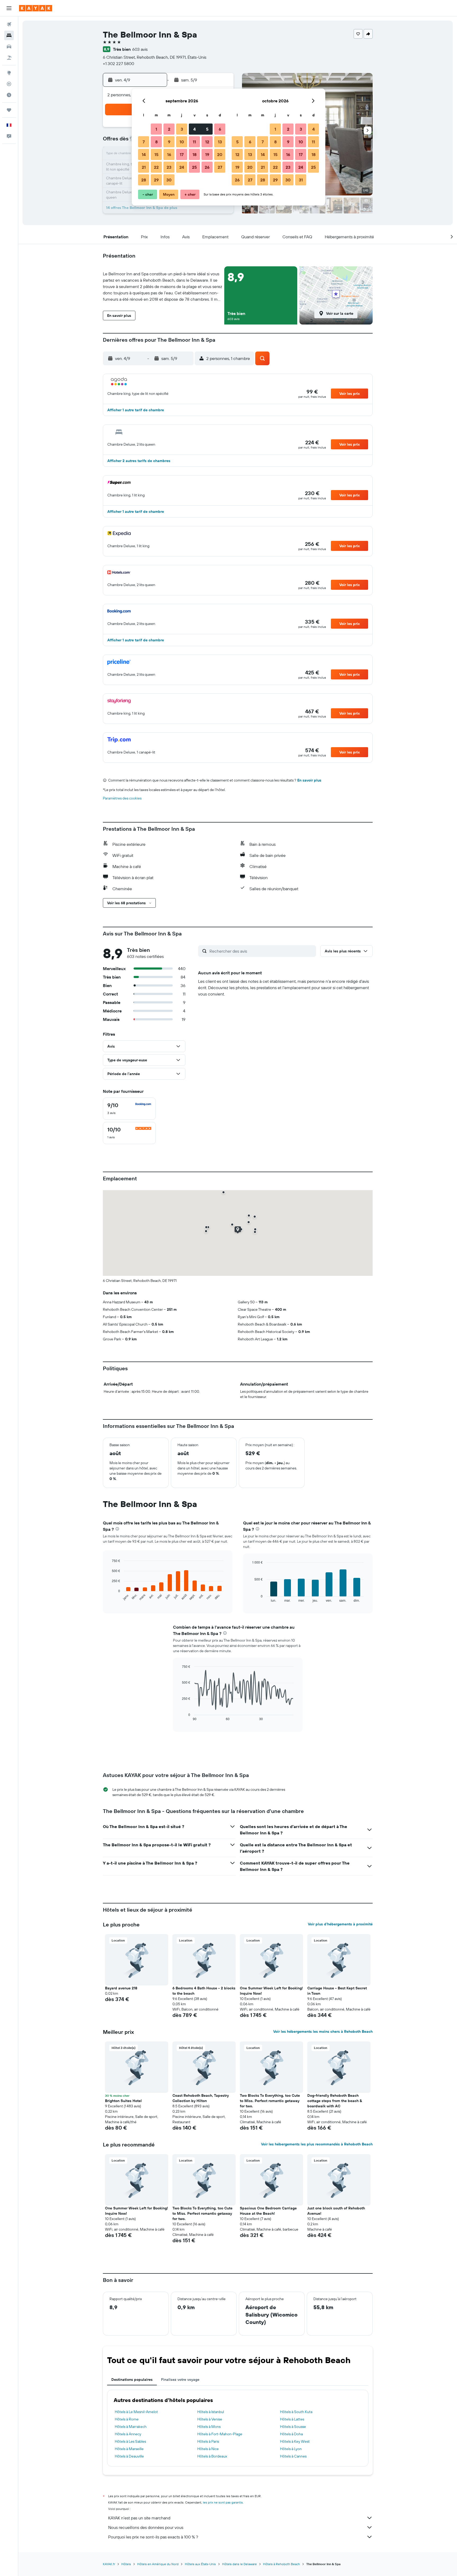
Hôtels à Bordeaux (212, 2456)
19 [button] (207, 154)
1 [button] (156, 129)
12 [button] (207, 142)
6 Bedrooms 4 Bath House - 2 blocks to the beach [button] (204, 1991)
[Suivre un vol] (9, 84)
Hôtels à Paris (208, 2441)
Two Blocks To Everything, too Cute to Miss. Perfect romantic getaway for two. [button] (270, 2101)
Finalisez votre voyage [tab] (180, 2379)
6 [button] (220, 129)
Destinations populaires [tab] (132, 2379)
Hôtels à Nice (208, 2449)
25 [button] (194, 167)
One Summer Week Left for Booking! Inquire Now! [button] (271, 1991)
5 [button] (207, 129)
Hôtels (126, 2564)
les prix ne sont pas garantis (223, 2502)
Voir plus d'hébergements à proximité (340, 1924)
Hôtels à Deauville (129, 2456)
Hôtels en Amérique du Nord (158, 2564)
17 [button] (182, 154)
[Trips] (9, 110)
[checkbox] (129, 1109)
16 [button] (169, 154)
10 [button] (182, 142)
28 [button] (144, 180)
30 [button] (169, 180)
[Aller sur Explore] (9, 73)
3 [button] (182, 129)
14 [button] (144, 154)
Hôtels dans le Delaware (239, 2564)
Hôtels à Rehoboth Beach (282, 2564)
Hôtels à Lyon (291, 2449)
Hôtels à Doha (291, 2434)
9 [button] (169, 142)
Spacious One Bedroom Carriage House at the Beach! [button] (268, 2211)
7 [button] (144, 142)
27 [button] (220, 167)
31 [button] (301, 180)
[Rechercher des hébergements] (9, 35)
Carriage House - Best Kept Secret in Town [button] (337, 1991)
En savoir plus (309, 780)
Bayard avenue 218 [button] (121, 1988)
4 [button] (195, 129)
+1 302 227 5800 (118, 63)
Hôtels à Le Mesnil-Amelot (136, 2412)
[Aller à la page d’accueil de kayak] (36, 8)
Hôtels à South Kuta (296, 2412)
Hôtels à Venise (210, 2419)
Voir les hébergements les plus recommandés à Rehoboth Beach (317, 2144)
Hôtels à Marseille (129, 2449)
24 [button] (182, 167)
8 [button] (156, 142)
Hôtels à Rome (127, 2419)
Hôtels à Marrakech (131, 2427)
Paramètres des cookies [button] (122, 798)
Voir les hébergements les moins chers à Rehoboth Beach (323, 2031)
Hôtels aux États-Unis (200, 2564)
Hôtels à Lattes (292, 2419)
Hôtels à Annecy (128, 2434)
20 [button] (220, 154)
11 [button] (194, 142)
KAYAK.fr (109, 2564)
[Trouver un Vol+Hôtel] (9, 58)
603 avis (140, 49)
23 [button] (169, 167)
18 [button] (195, 154)
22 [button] (156, 167)
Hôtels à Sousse (293, 2427)
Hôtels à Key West (295, 2441)
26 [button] (207, 167)
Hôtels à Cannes (293, 2456)
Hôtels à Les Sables (130, 2441)
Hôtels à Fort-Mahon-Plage (220, 2434)
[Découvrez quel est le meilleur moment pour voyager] (9, 95)
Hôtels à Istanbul (211, 2412)
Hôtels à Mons (209, 2427)
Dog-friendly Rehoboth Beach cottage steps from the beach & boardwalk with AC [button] (335, 2101)
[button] (9, 8)
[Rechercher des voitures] (9, 47)
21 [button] (144, 167)
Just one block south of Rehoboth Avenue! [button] (336, 2211)
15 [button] (156, 154)
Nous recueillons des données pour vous (146, 2527)
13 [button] (220, 142)
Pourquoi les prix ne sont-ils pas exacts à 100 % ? (153, 2537)
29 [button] (156, 180)
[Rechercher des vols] (9, 24)
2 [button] (169, 129)
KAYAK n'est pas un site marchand (139, 2518)
